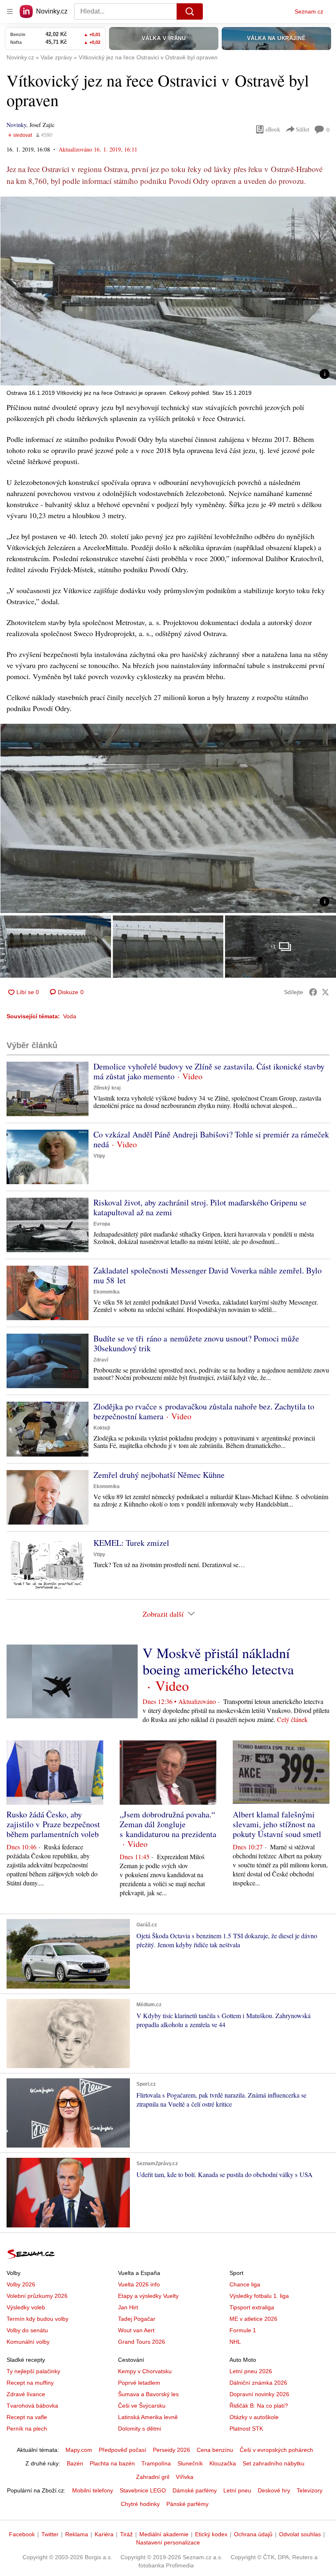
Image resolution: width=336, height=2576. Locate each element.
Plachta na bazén (112, 2463)
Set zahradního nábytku (274, 2463)
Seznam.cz (309, 11)
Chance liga (245, 2284)
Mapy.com (79, 2450)
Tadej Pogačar (137, 2319)
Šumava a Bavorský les (148, 2394)
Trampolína (156, 2463)
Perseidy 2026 (171, 2450)
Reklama (77, 2534)
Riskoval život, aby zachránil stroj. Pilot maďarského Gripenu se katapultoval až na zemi (200, 1207)
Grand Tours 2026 (142, 2342)
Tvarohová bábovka (32, 2406)
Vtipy (99, 1156)
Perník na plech (27, 2429)
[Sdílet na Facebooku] (313, 992)
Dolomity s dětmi (140, 2429)
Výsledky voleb (26, 2307)
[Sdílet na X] (325, 992)
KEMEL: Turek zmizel (131, 1543)
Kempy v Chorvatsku (145, 2371)
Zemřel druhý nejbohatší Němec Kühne (159, 1475)
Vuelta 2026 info (139, 2284)
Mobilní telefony (93, 2490)
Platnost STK (246, 2429)
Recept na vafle (27, 2417)
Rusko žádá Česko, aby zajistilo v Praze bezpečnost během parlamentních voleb (53, 1824)
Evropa (102, 1224)
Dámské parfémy (195, 2490)
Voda (70, 1016)
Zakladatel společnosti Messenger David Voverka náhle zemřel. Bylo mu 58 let (208, 1275)
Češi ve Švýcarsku (142, 2406)
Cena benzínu (215, 2450)
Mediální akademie (164, 2534)
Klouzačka (223, 2463)
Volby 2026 (21, 2284)
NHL (235, 2342)
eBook (273, 129)
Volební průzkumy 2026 (37, 2296)
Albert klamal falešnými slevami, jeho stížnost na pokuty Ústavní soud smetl (277, 1824)
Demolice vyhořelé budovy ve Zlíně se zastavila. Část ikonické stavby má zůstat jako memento (209, 1071)
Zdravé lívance (26, 2394)
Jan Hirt (128, 2307)
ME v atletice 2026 (253, 2319)
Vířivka (185, 2477)
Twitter (50, 2534)
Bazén (75, 2463)
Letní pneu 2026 (251, 2371)
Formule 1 (243, 2330)
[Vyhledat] (190, 11)
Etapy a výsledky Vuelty (148, 2296)
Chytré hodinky (140, 2504)
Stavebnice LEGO (143, 2490)
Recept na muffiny (30, 2383)
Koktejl (102, 1428)
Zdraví (101, 1360)
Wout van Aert (136, 2330)
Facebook (22, 2534)
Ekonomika (107, 1292)
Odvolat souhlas (300, 2534)
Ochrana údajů (253, 2534)
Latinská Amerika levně (148, 2417)
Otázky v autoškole (254, 2417)
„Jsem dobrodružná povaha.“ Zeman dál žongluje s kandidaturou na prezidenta (168, 1824)
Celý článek (292, 1719)
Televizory (310, 2490)
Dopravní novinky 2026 (259, 2394)
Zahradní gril (153, 2477)
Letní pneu (237, 2490)
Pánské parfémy (187, 2504)
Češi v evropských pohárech (276, 2450)
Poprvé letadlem (139, 2383)
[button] (168, 291)
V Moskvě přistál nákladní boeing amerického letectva (218, 1661)
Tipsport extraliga (252, 2307)
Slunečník (190, 2463)
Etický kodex (211, 2534)
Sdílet (303, 129)
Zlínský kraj (107, 1088)
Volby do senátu (27, 2330)
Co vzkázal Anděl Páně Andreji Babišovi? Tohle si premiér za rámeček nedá (211, 1139)
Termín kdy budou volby (37, 2319)
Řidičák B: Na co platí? (259, 2406)
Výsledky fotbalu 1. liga (259, 2296)
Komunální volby (28, 2342)
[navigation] (10, 11)
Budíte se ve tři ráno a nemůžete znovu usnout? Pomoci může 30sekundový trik (196, 1343)
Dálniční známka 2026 (258, 2383)
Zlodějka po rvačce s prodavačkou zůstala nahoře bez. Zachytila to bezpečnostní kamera (204, 1411)
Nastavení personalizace (168, 2542)
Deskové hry (274, 2490)
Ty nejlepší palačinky (33, 2371)
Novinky (16, 125)
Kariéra (104, 2534)
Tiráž (126, 2534)
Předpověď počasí (123, 2450)
